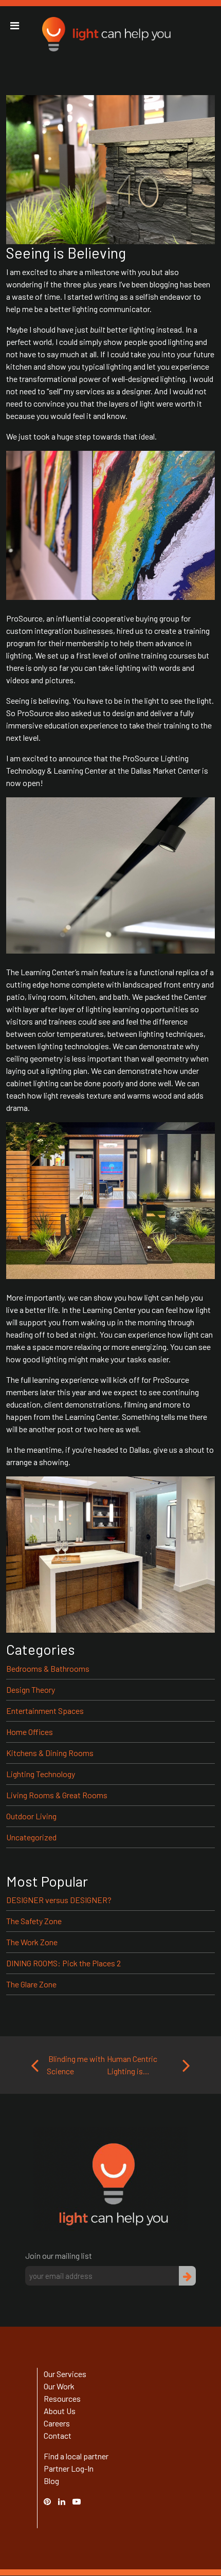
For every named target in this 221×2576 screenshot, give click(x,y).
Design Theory (31, 1689)
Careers (57, 2423)
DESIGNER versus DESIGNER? (59, 1900)
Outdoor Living (31, 1816)
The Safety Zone (34, 1921)
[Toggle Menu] (15, 26)
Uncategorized (31, 1837)
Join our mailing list (59, 2255)
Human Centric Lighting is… (132, 2065)
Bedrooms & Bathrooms (48, 1668)
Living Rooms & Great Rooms (57, 1795)
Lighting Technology (41, 1774)
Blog (51, 2481)
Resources (62, 2398)
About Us (60, 2411)
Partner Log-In (69, 2468)
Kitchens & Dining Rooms (50, 1753)
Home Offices (30, 1732)
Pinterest (52, 2501)
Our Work (59, 2386)
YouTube (82, 2501)
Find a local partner (76, 2456)
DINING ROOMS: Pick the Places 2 (63, 1963)
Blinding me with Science (76, 2065)
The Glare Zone (31, 1984)
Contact (58, 2435)
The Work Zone (32, 1942)
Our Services (65, 2374)
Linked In (63, 2507)
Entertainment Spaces (45, 1711)
